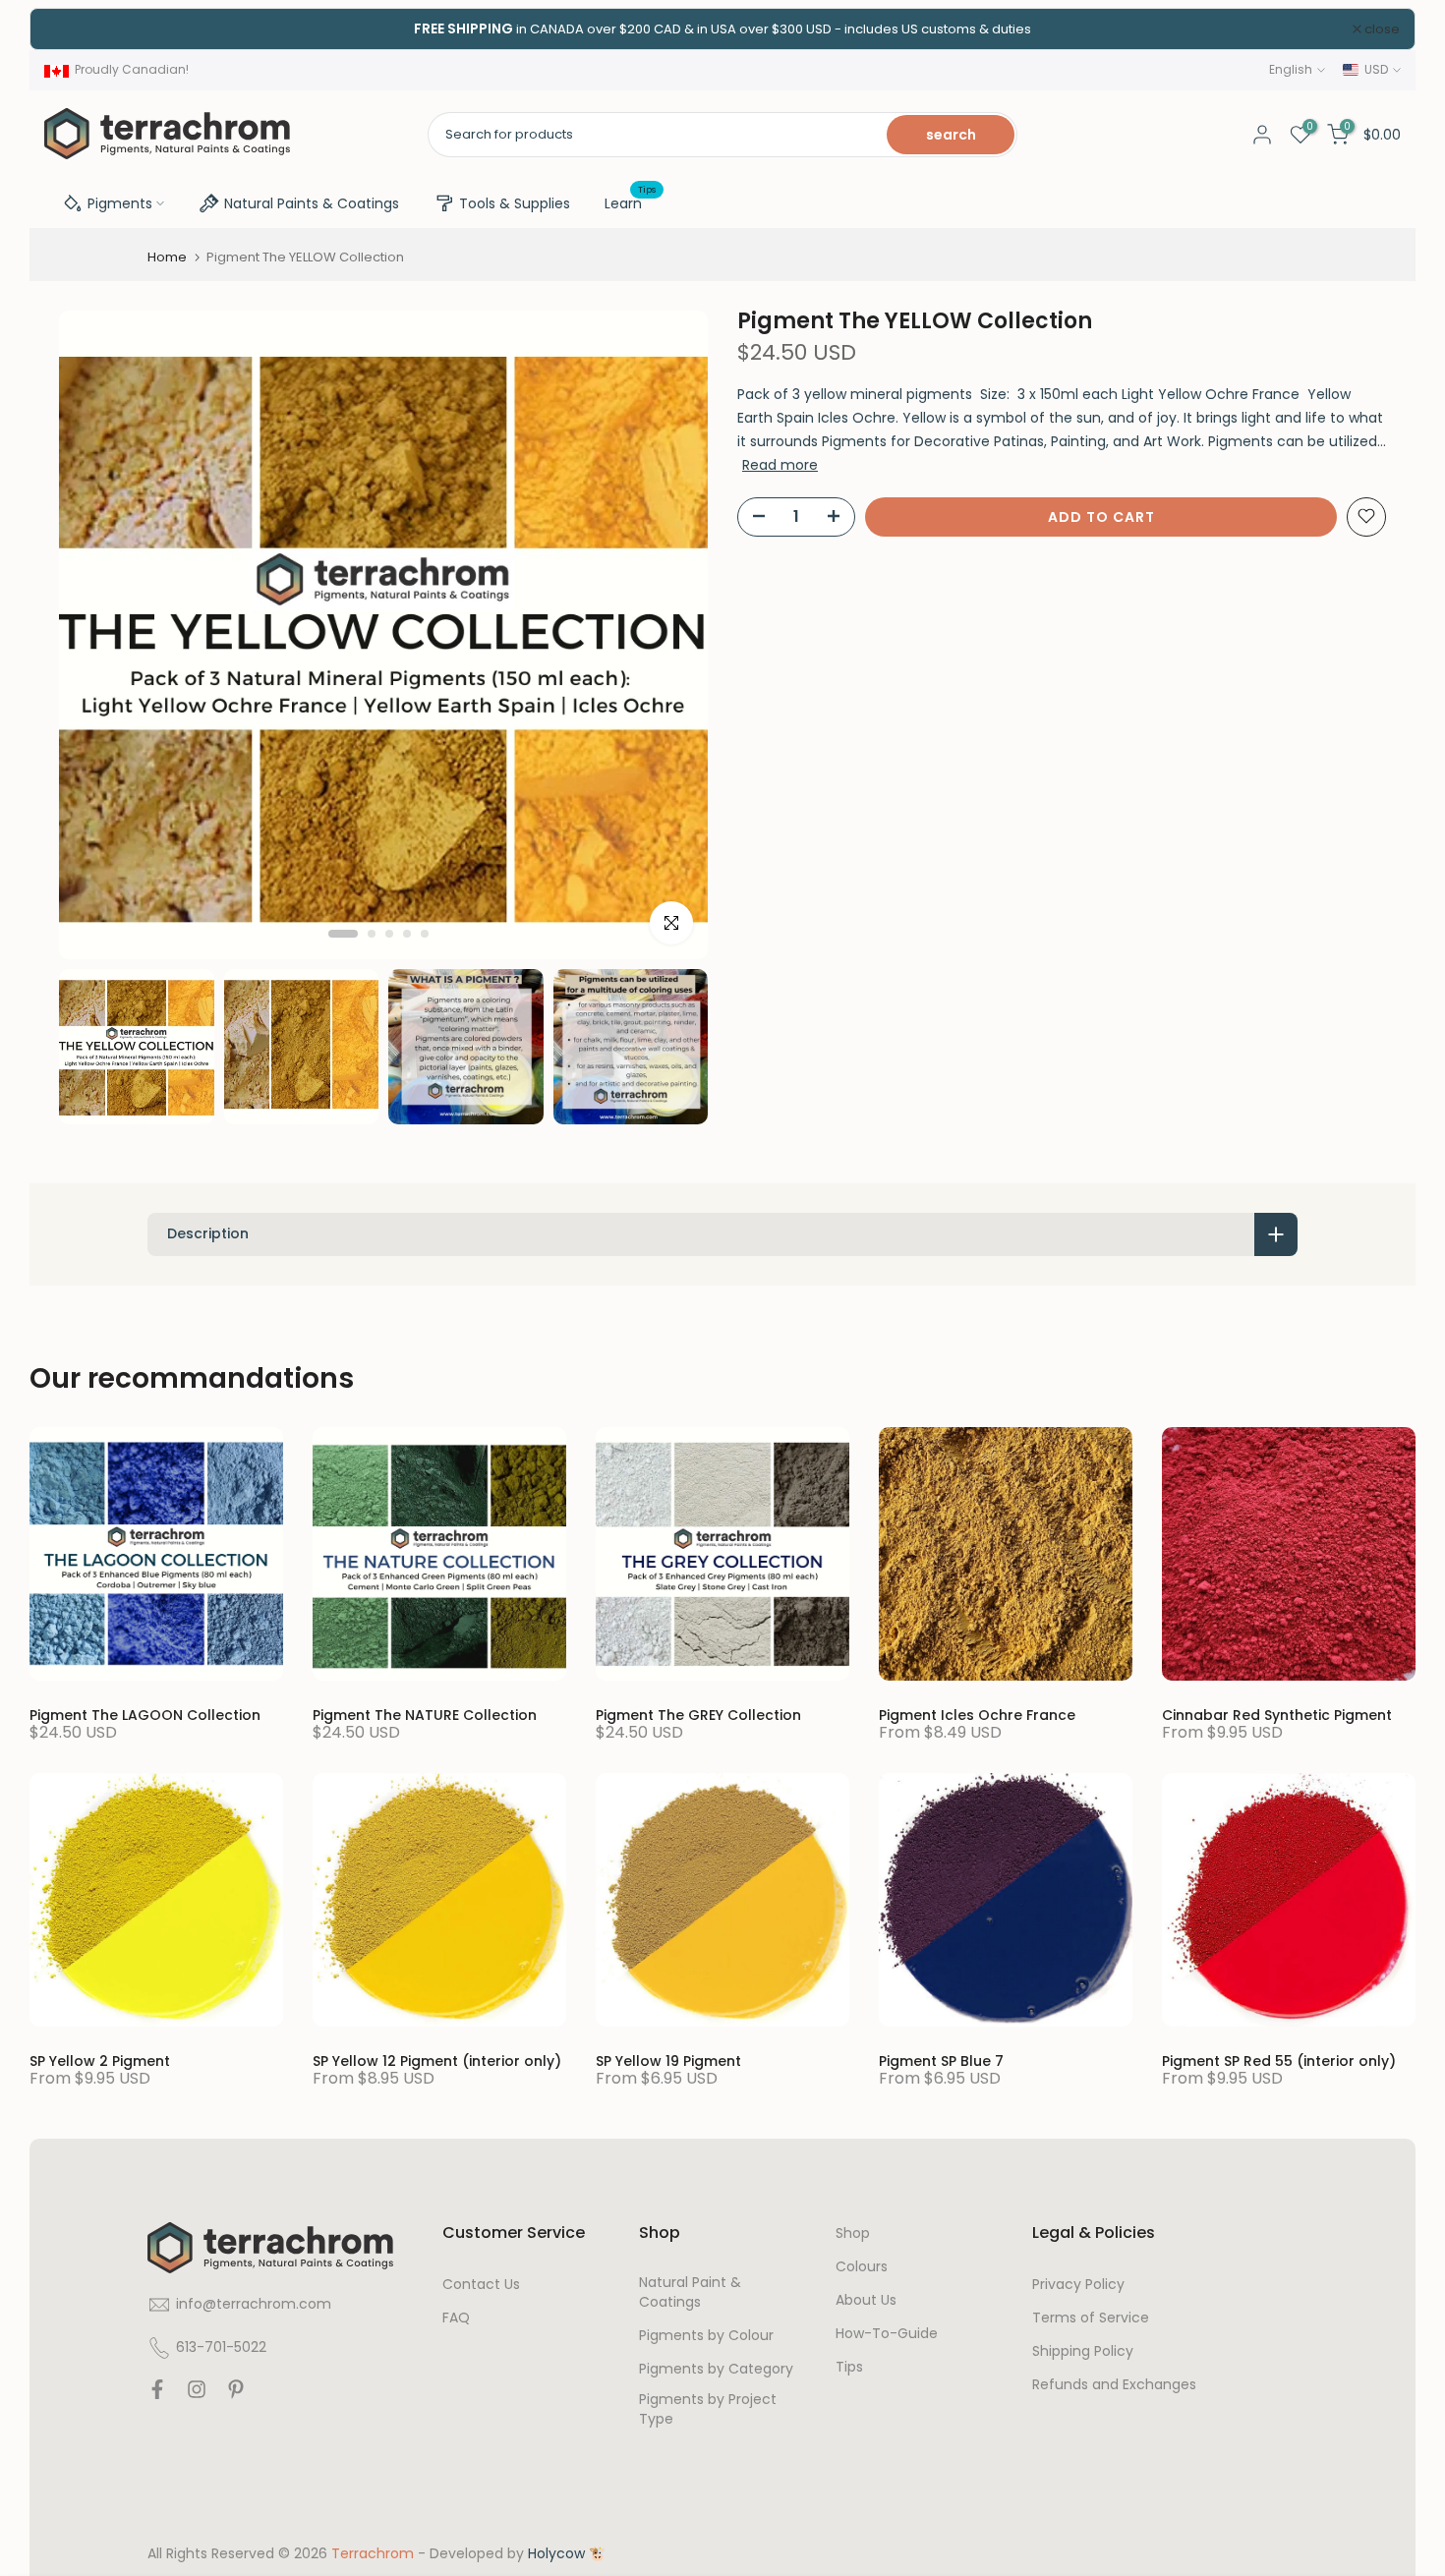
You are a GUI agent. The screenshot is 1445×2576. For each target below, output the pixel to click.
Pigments (120, 203)
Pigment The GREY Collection (698, 1715)
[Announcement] (722, 29)
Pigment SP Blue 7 (941, 2061)
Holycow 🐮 (567, 2554)
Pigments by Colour (706, 2336)
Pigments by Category (716, 2369)
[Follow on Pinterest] (236, 2394)
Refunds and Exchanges (1114, 2385)
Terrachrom (373, 2554)
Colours (862, 2267)
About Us (866, 2300)
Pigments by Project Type (708, 2409)
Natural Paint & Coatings (690, 2292)
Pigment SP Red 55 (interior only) (1279, 2061)
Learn (631, 202)
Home (167, 257)
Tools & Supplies (515, 203)
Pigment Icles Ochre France (977, 1715)
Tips (849, 2367)
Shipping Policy (1083, 2351)
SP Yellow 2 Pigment (100, 2061)
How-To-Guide (887, 2334)
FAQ (456, 2318)
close (73, 29)
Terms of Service (1091, 2318)
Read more (780, 464)
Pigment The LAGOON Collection (145, 1715)
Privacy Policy (1078, 2285)
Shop (853, 2233)
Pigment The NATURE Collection (425, 1715)
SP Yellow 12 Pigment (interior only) (437, 2061)
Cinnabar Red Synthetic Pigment (1277, 1715)
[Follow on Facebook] (157, 2394)
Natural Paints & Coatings (312, 203)
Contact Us (481, 2285)
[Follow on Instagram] (197, 2394)
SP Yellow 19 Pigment (668, 2061)
